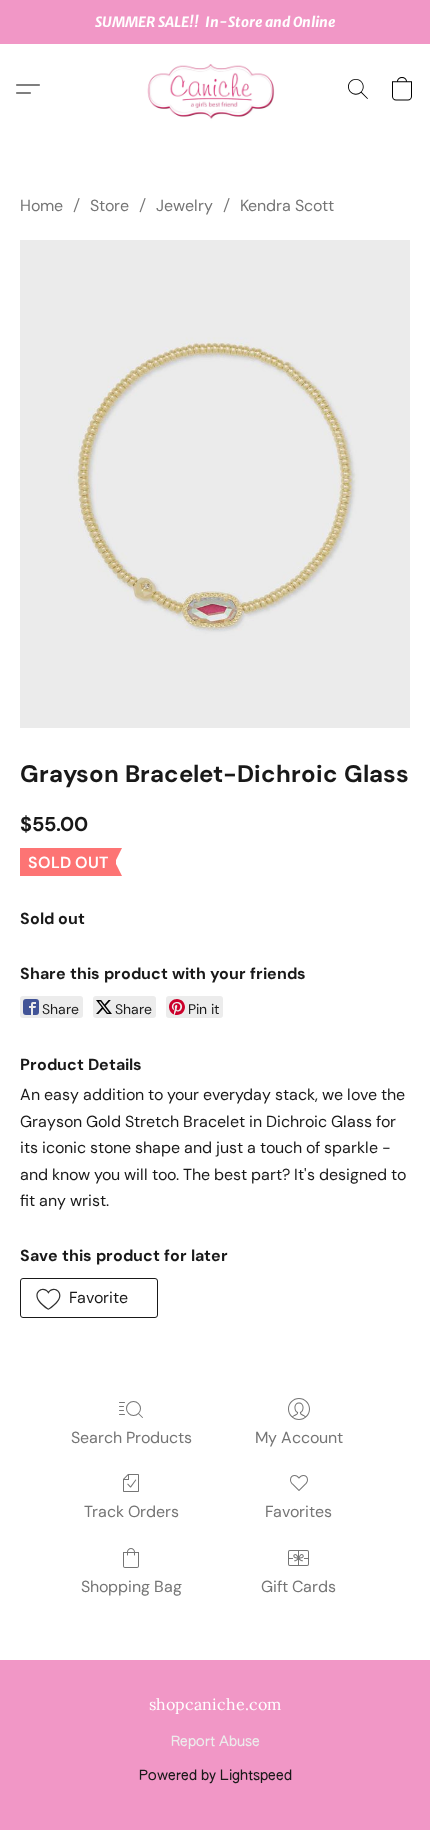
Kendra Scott (287, 205)
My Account (299, 1437)
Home (41, 205)
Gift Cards (298, 1586)
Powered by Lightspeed (215, 1776)
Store (109, 205)
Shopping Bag (131, 1586)
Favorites (298, 1511)
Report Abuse (215, 1742)
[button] (215, 89)
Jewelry (184, 205)
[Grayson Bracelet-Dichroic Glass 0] (215, 484)
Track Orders (131, 1511)
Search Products (131, 1437)
